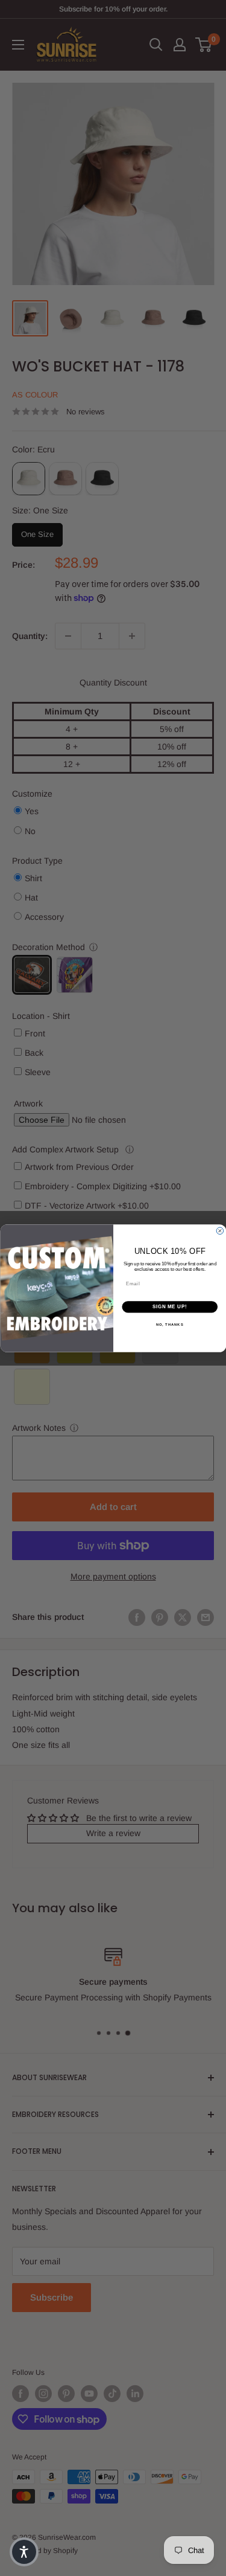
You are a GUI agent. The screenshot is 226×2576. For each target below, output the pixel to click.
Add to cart (113, 1507)
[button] (24, 2552)
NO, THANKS (169, 1324)
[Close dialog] (220, 1231)
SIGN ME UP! (169, 1306)
